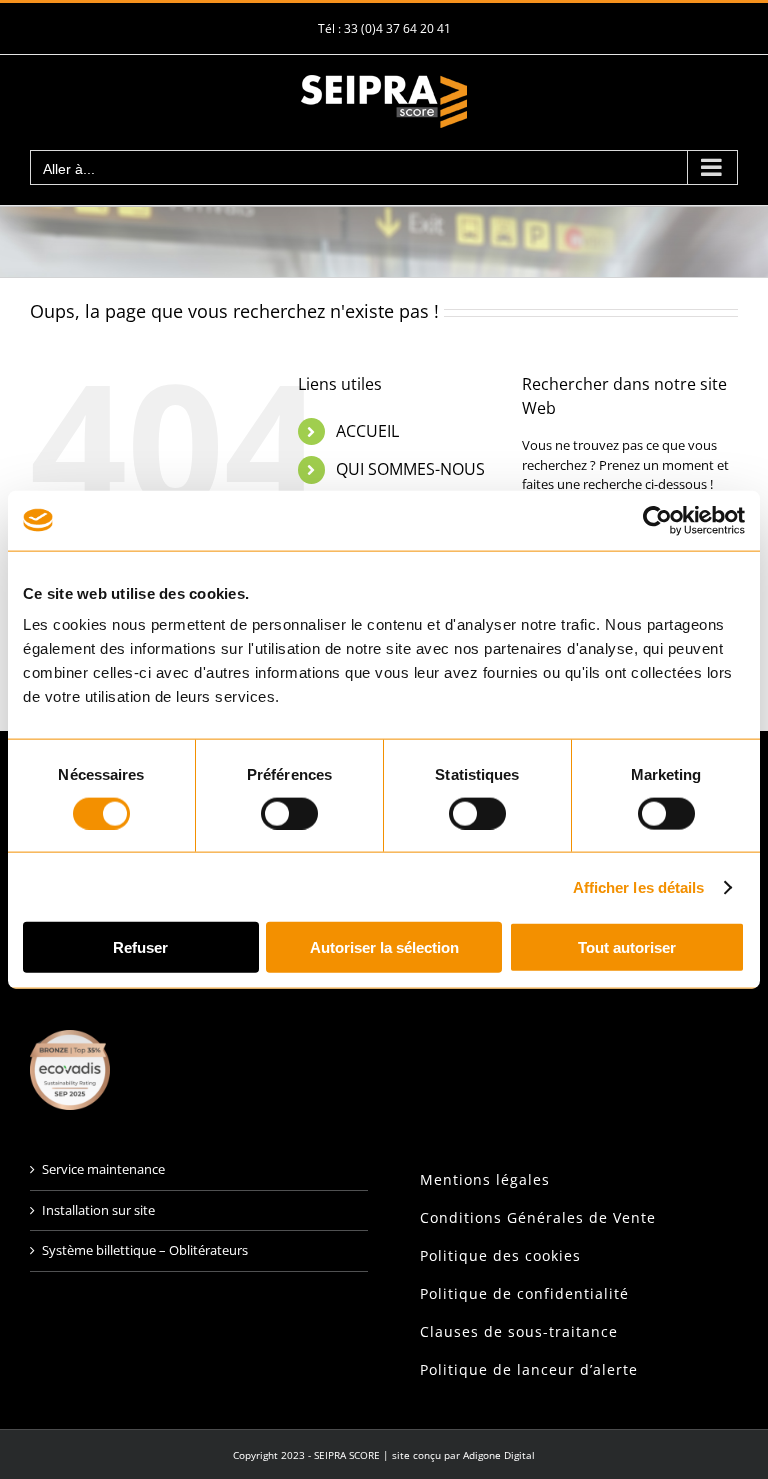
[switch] (289, 813)
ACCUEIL (367, 431)
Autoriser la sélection (384, 947)
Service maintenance (103, 1169)
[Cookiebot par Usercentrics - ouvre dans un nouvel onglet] (657, 520)
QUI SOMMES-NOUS (410, 469)
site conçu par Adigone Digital (463, 1455)
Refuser (140, 947)
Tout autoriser (627, 947)
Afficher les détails (639, 886)
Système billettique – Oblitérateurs (145, 1250)
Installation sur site (98, 1210)
